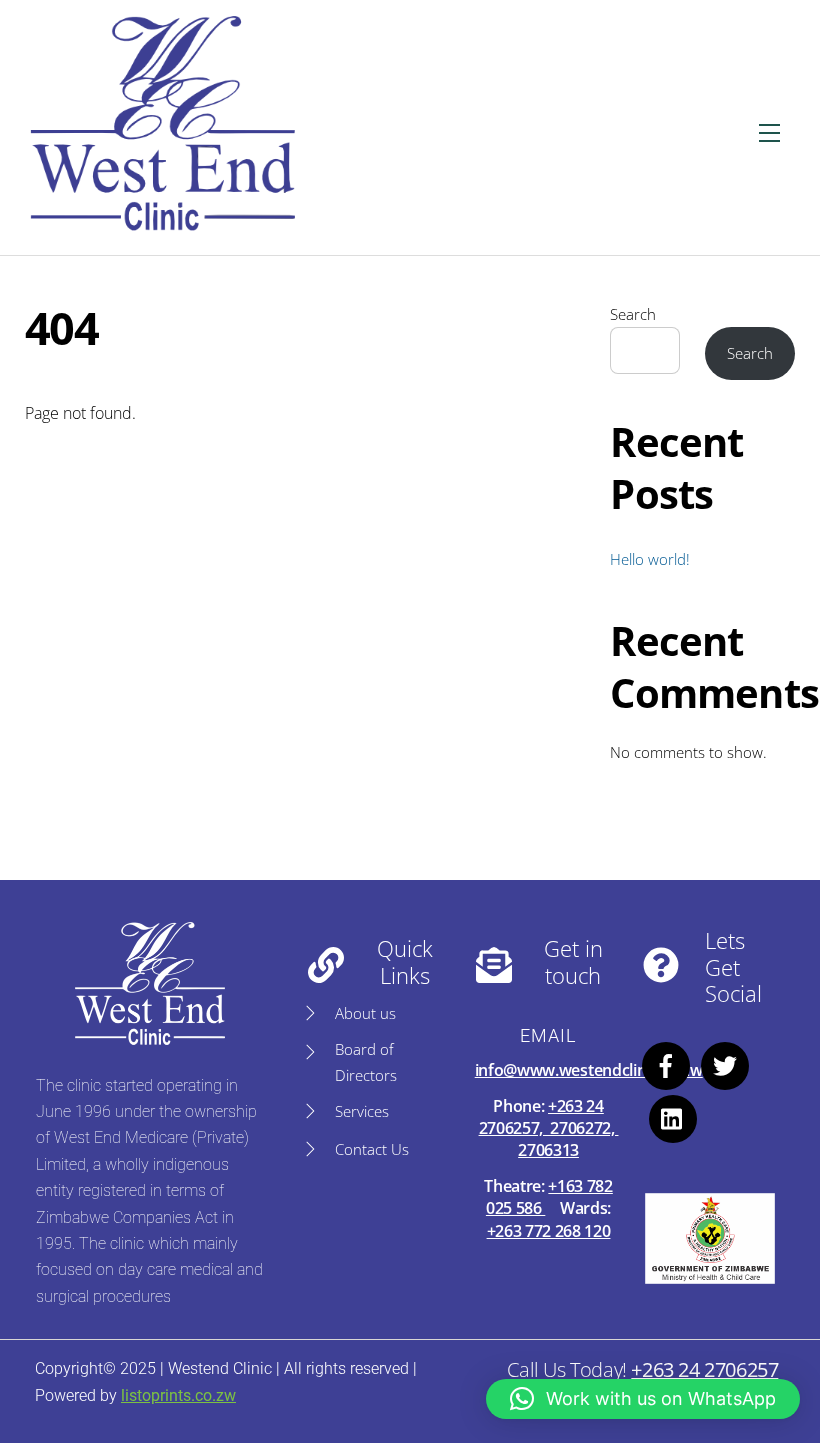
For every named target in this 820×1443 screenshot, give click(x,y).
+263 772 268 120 (549, 1231)
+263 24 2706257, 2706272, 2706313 (549, 1128)
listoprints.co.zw (178, 1395)
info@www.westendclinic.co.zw (589, 1070)
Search (633, 314)
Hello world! (650, 559)
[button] (643, 1399)
